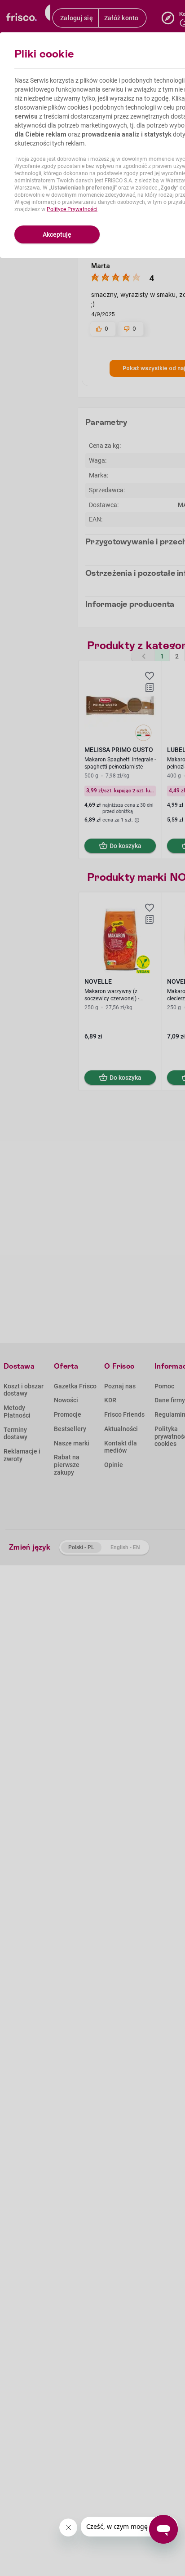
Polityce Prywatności (72, 209)
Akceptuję (57, 234)
